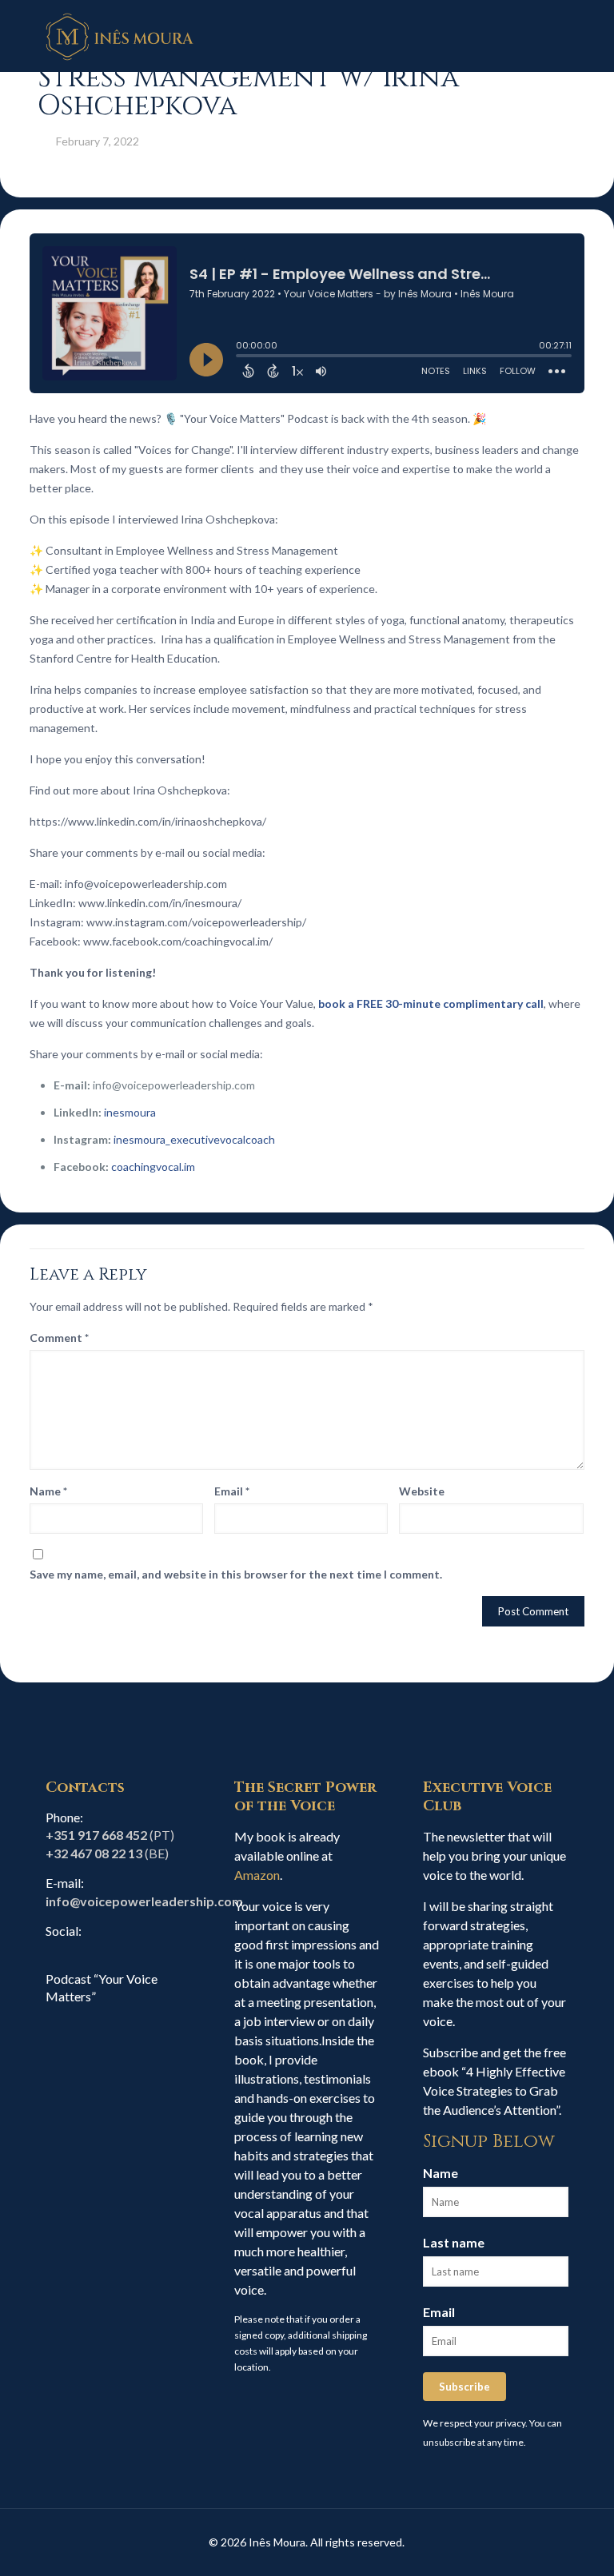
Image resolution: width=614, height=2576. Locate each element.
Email (232, 1491)
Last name (454, 2242)
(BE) (107, 1853)
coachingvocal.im (153, 1167)
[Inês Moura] (120, 36)
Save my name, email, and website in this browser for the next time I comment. (236, 1574)
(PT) (110, 1835)
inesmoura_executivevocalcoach (194, 1139)
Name (48, 1491)
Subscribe (464, 2387)
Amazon (257, 1875)
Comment (59, 1338)
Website (422, 1491)
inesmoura (130, 1112)
